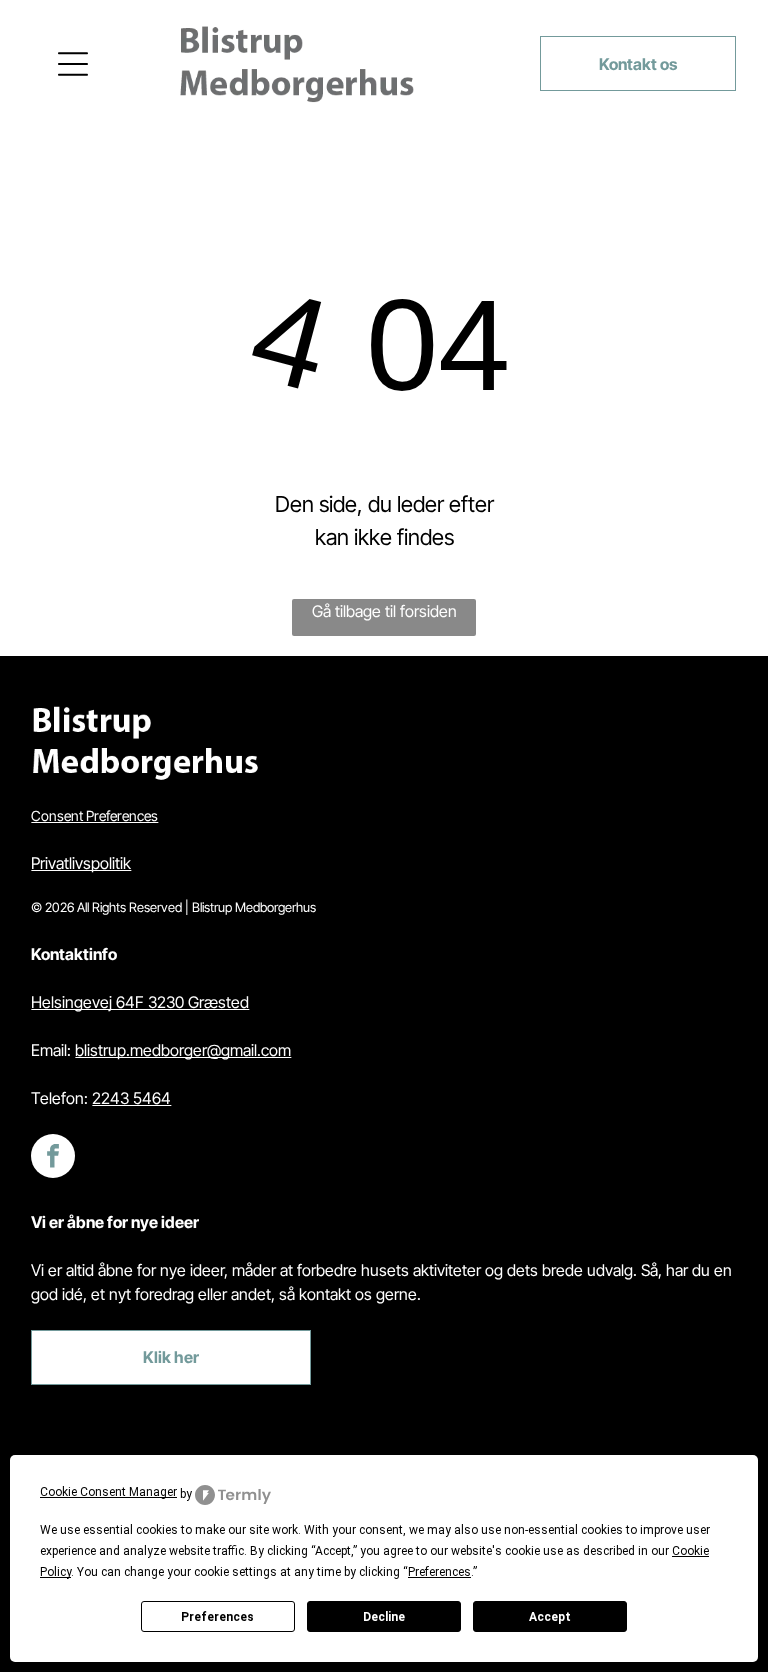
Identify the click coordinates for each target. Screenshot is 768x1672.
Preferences (217, 1617)
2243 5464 (131, 1098)
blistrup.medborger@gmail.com (183, 1050)
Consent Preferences (94, 815)
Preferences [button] (439, 1572)
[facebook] (53, 1158)
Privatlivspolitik (81, 863)
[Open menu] (73, 64)
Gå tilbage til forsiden (384, 611)
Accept (550, 1617)
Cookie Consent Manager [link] (108, 1492)
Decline (384, 1617)
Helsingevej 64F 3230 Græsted (140, 1002)
